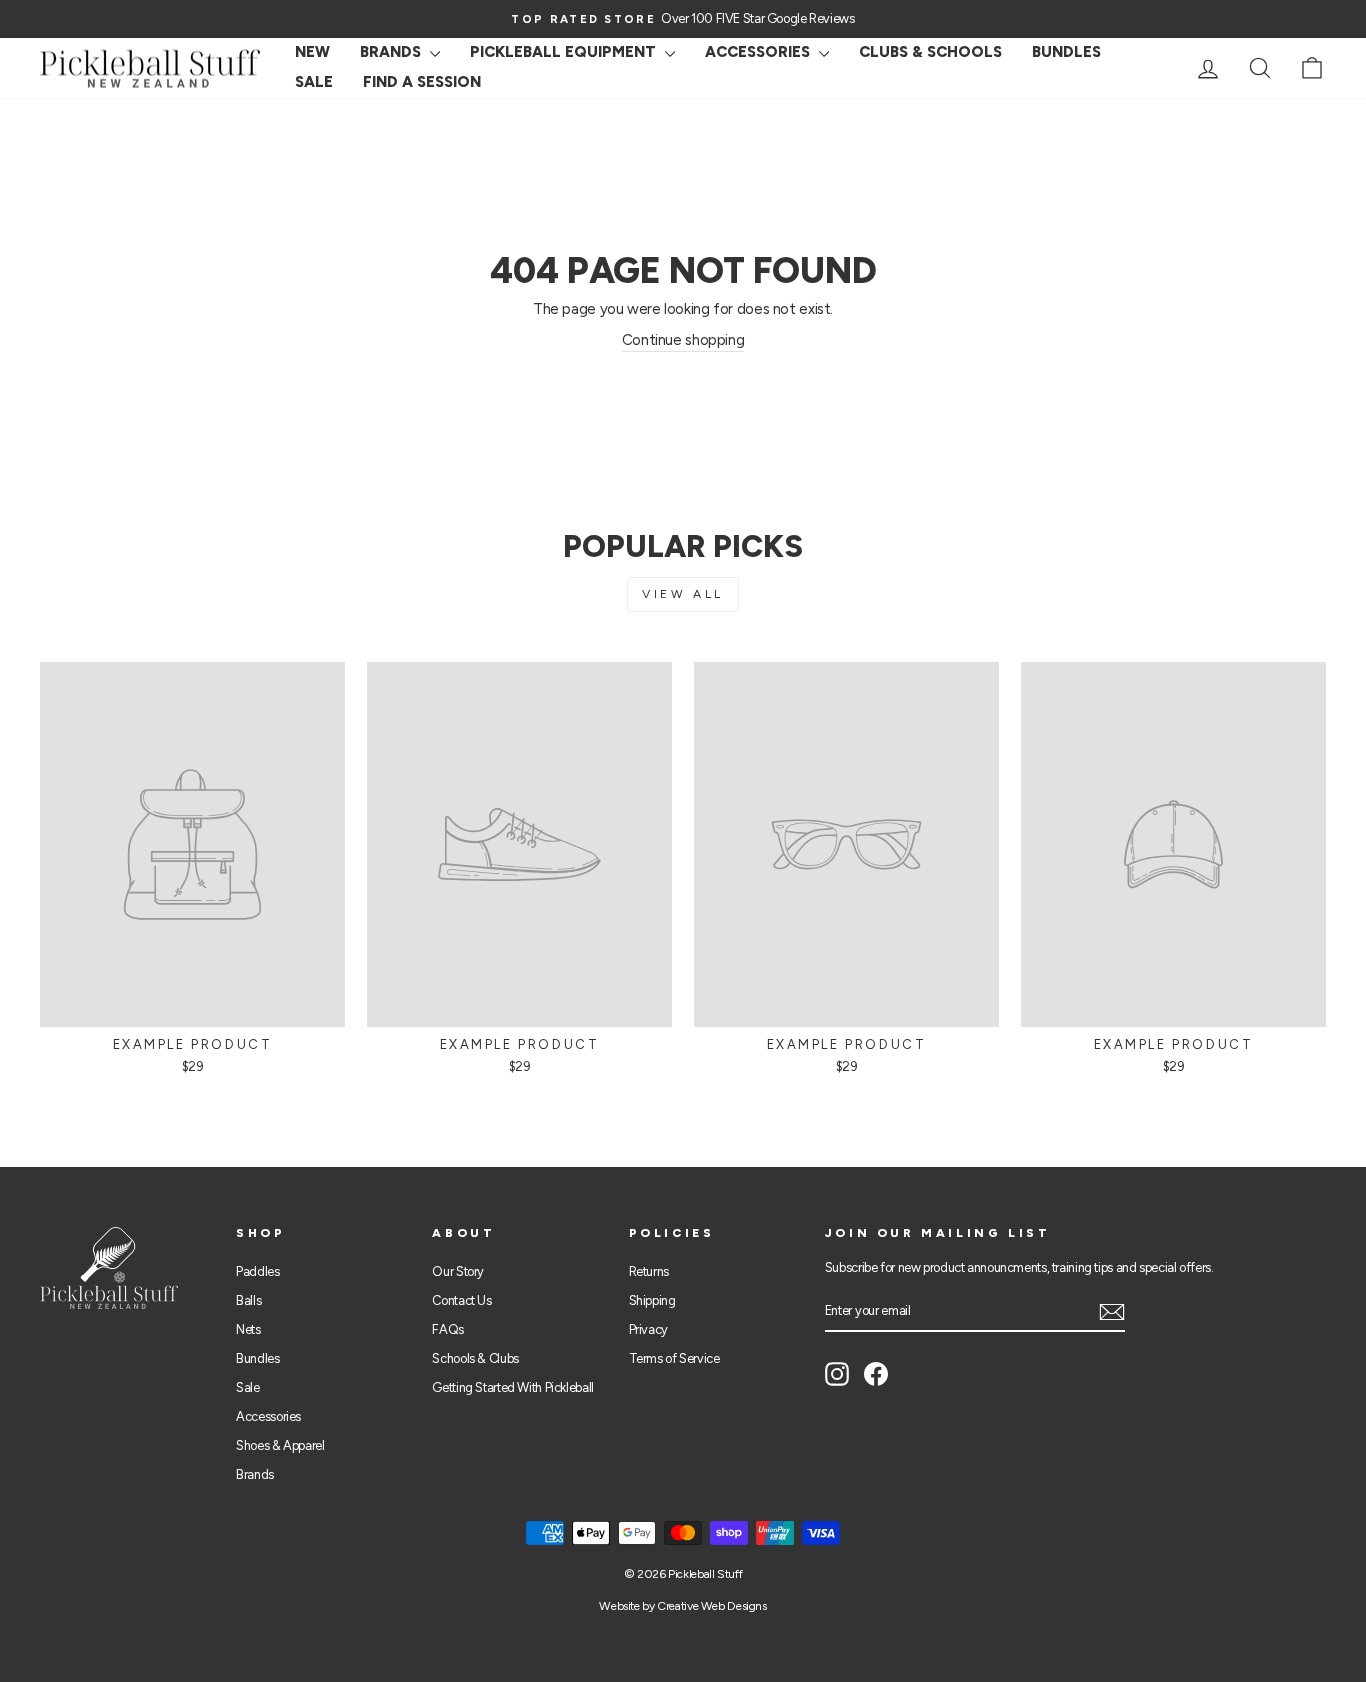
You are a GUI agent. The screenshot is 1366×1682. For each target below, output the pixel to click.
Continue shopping (683, 340)
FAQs (448, 1329)
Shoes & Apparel (280, 1445)
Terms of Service (674, 1358)
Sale (248, 1387)
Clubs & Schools (930, 52)
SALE (314, 82)
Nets (248, 1329)
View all (683, 594)
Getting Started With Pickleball (512, 1387)
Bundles (1066, 52)
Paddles (257, 1271)
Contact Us (461, 1300)
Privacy (648, 1329)
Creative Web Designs (712, 1606)
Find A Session (422, 82)
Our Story (458, 1271)
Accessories (759, 52)
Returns (649, 1271)
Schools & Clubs (475, 1358)
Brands (392, 52)
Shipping (652, 1300)
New (312, 52)
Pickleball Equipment (565, 52)
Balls (248, 1300)
